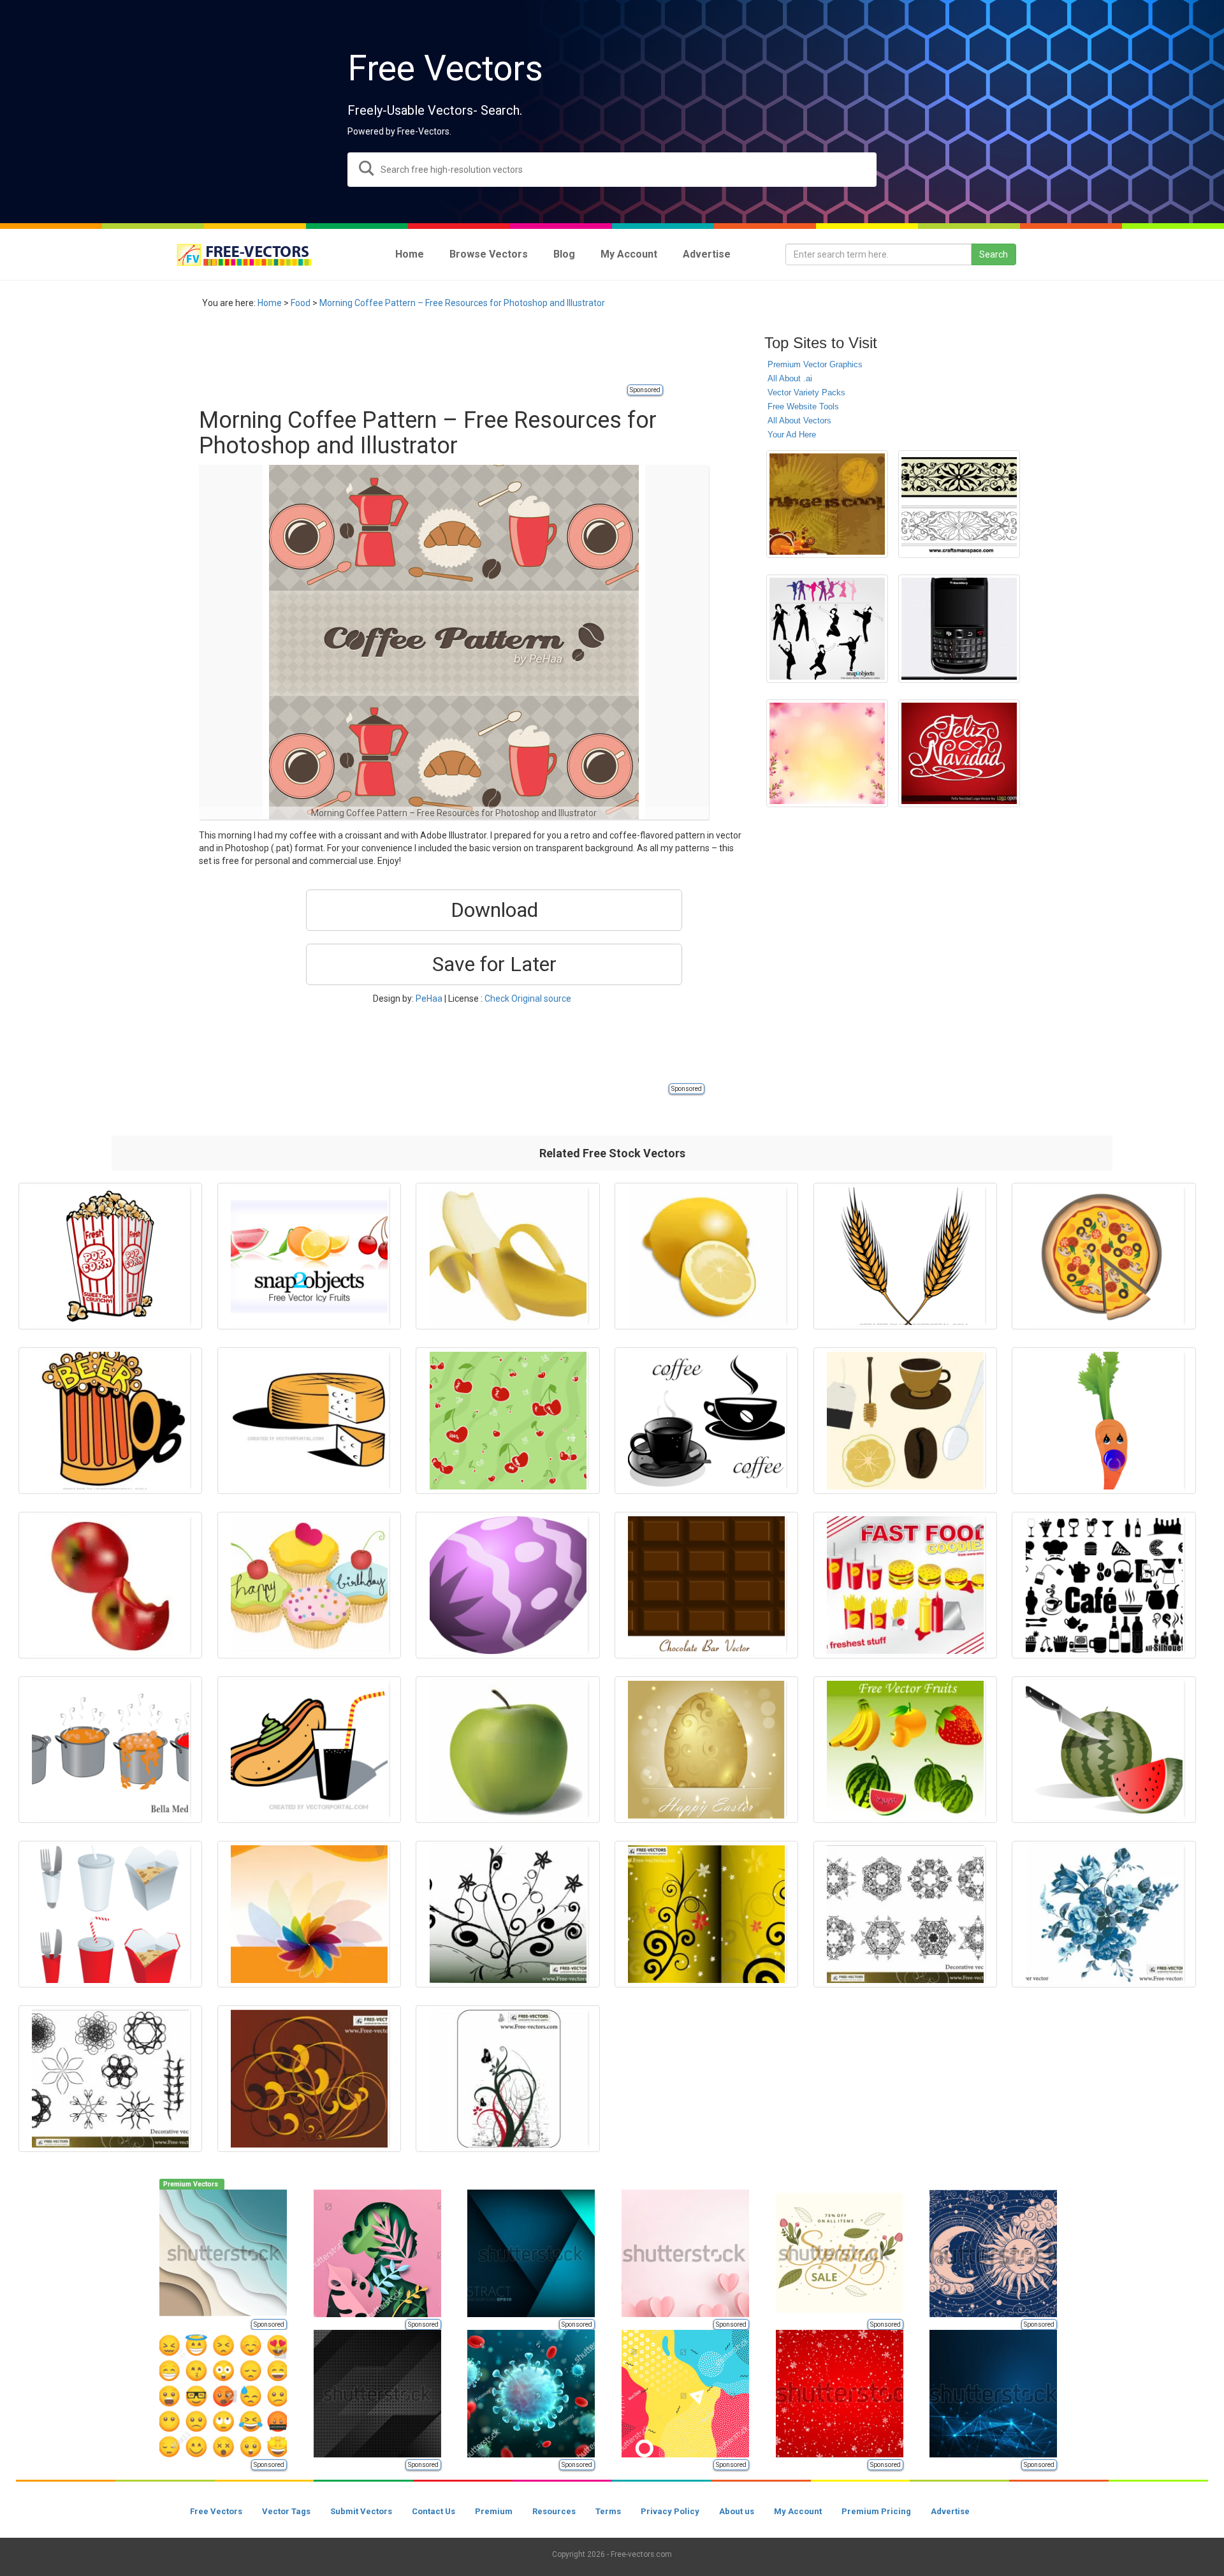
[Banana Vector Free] (507, 1256)
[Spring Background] (827, 753)
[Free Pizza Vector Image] (1104, 1256)
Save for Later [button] (494, 964)
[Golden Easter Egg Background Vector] (706, 1750)
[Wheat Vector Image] (905, 1256)
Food (301, 303)
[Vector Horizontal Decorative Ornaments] (959, 504)
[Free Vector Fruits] (905, 1750)
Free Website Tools (803, 406)
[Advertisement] (431, 354)
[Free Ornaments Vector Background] (507, 2079)
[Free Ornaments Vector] (309, 2079)
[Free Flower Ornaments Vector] (507, 1914)
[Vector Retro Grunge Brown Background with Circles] (827, 504)
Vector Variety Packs (806, 392)
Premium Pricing (876, 2511)
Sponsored (645, 390)
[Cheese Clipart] (309, 1421)
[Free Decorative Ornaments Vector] (905, 1914)
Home (270, 303)
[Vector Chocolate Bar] (706, 1585)
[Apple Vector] (507, 1750)
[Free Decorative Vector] (110, 2079)
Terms (608, 2511)
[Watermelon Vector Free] (1104, 1750)
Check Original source (528, 999)
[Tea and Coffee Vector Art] (905, 1421)
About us (737, 2511)
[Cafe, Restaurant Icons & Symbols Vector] (1104, 1585)
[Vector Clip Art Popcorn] (110, 1256)
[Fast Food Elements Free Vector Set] (110, 1914)
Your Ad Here (792, 435)
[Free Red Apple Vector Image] (110, 1585)
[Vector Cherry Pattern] (507, 1421)
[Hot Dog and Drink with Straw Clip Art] (309, 1750)
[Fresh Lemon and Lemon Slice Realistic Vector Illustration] (706, 1256)
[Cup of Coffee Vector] (706, 1421)
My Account (798, 2511)
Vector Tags (286, 2511)
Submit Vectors (361, 2511)
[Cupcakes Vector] (309, 1585)
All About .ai (790, 378)
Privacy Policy (670, 2511)
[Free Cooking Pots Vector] (110, 1750)
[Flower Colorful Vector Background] (309, 1914)
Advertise (950, 2511)
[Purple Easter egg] (507, 1585)
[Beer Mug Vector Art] (110, 1421)
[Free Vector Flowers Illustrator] (1104, 1914)
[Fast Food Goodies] (905, 1585)
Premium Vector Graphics (815, 364)
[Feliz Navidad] (959, 753)
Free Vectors (216, 2511)
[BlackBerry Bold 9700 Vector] (959, 628)
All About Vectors (799, 421)
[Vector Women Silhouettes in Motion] (827, 628)
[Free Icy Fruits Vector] (309, 1256)
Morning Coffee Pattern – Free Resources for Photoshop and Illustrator (462, 303)
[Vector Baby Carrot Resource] (1104, 1421)
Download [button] (494, 910)
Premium (494, 2511)
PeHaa (429, 999)
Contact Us (433, 2511)
